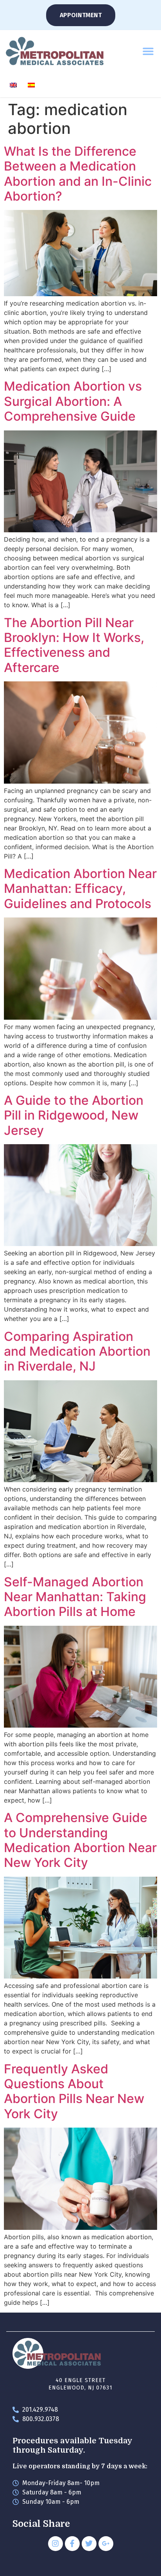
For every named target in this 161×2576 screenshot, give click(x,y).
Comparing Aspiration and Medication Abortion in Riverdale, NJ (77, 1351)
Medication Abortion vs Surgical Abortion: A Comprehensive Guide (73, 401)
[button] (148, 51)
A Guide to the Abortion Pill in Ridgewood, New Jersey (74, 1115)
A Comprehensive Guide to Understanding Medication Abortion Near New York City (80, 1840)
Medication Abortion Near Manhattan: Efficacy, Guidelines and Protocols (80, 889)
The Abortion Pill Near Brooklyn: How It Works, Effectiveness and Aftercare (74, 645)
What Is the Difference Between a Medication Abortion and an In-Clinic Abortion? (78, 174)
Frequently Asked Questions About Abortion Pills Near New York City (74, 2091)
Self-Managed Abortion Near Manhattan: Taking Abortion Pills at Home (75, 1597)
